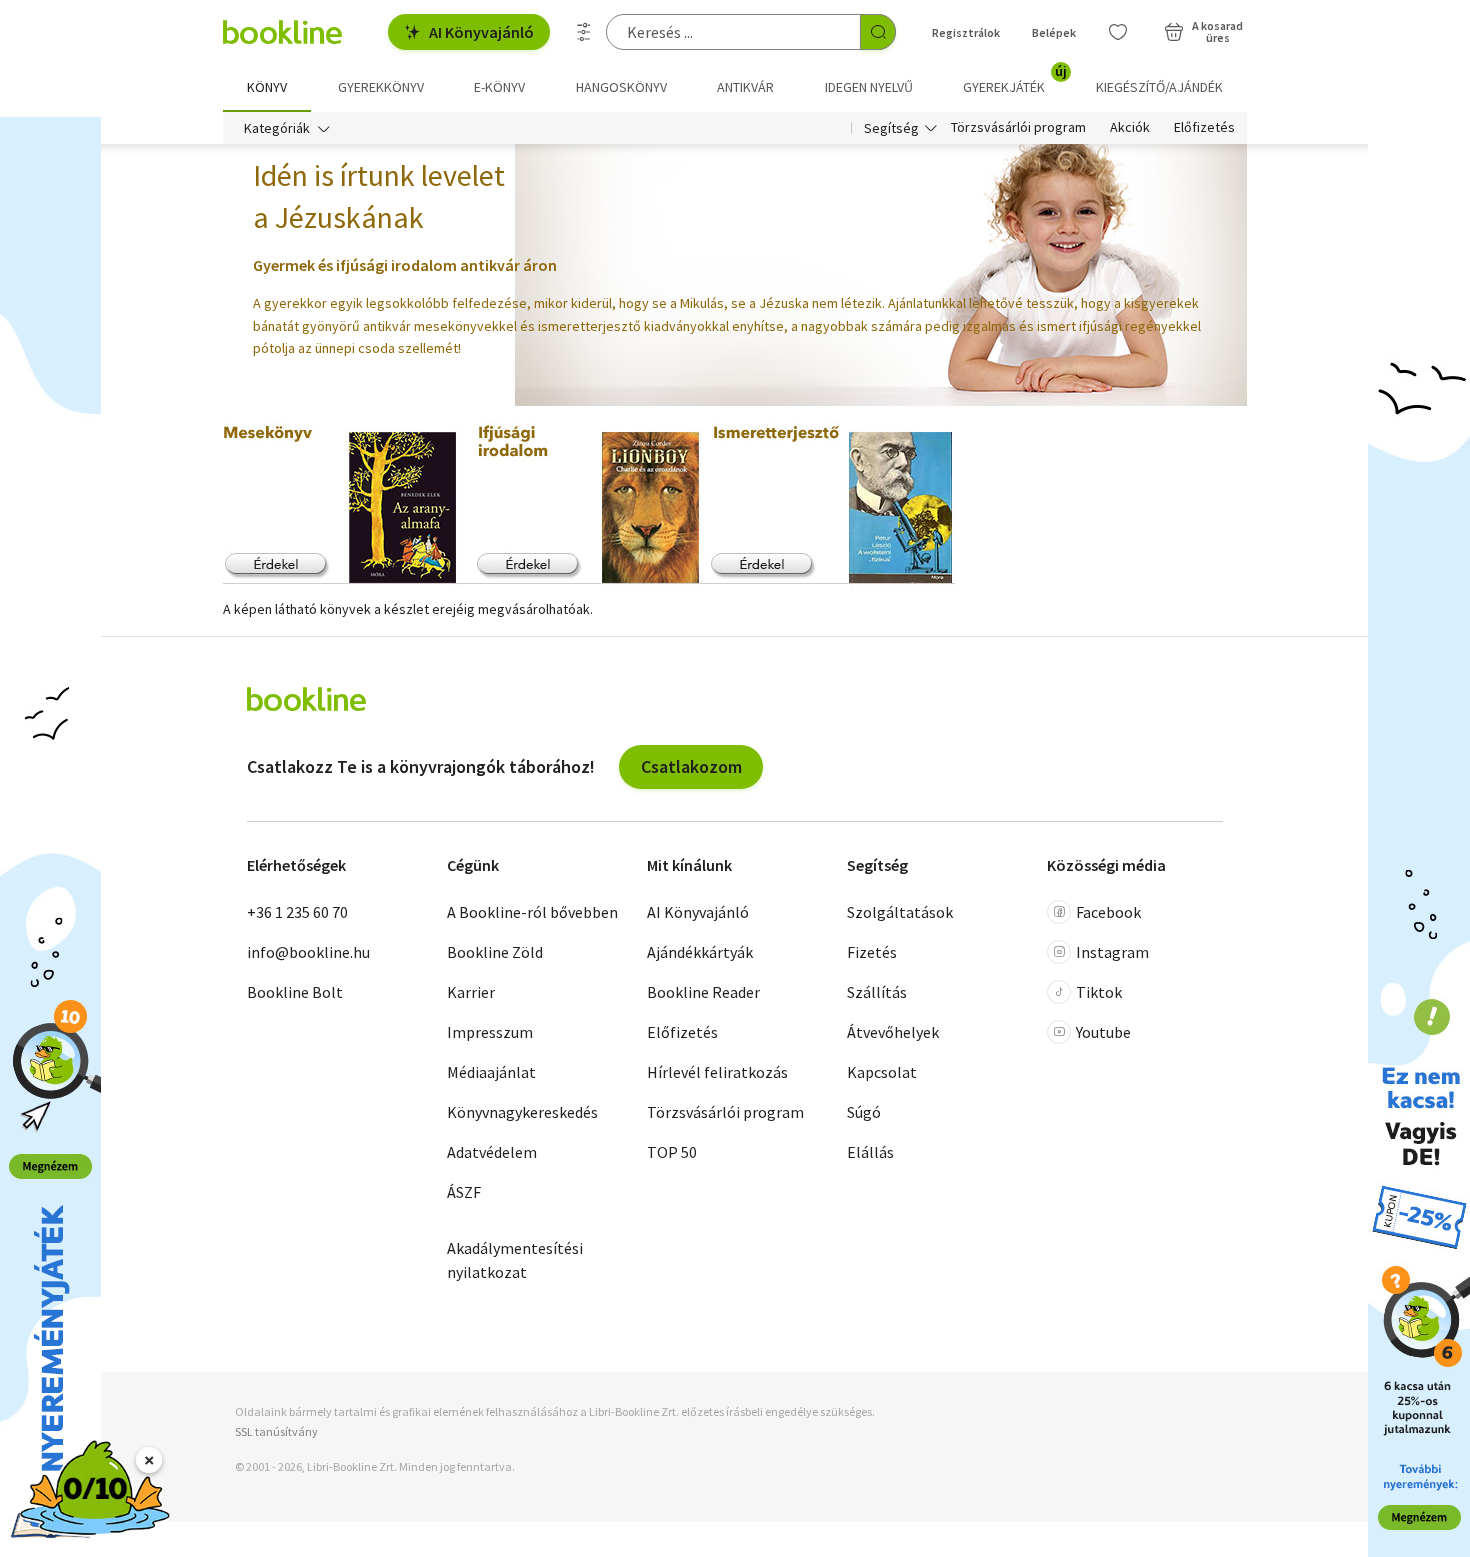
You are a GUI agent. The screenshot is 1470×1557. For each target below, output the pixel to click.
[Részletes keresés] (584, 32)
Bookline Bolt (295, 992)
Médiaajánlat (491, 1072)
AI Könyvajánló (481, 32)
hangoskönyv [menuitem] (621, 87)
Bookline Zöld (495, 952)
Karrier (471, 992)
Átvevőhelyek (893, 1032)
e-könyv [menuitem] (499, 87)
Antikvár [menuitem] (745, 87)
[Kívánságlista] (1118, 32)
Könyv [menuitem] (267, 87)
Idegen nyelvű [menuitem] (869, 87)
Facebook (1108, 912)
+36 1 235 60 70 (297, 912)
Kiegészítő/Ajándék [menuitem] (1159, 87)
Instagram (1112, 952)
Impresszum (490, 1032)
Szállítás (877, 992)
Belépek (1054, 32)
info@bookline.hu (308, 952)
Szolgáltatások (900, 912)
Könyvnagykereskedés (522, 1112)
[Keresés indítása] (878, 32)
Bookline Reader (703, 992)
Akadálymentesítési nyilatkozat (515, 1260)
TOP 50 (672, 1152)
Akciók (1130, 128)
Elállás (870, 1152)
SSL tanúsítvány (276, 1431)
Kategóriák (277, 128)
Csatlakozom (691, 766)
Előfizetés (1204, 128)
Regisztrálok (966, 32)
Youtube (1103, 1032)
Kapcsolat (882, 1072)
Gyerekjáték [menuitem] (1015, 80)
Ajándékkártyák (700, 952)
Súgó (864, 1112)
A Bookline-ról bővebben (532, 912)
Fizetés (872, 952)
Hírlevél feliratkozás (717, 1072)
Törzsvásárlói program (1018, 128)
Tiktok (1099, 992)
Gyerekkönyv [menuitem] (381, 87)
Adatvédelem (492, 1152)
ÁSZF (464, 1192)
